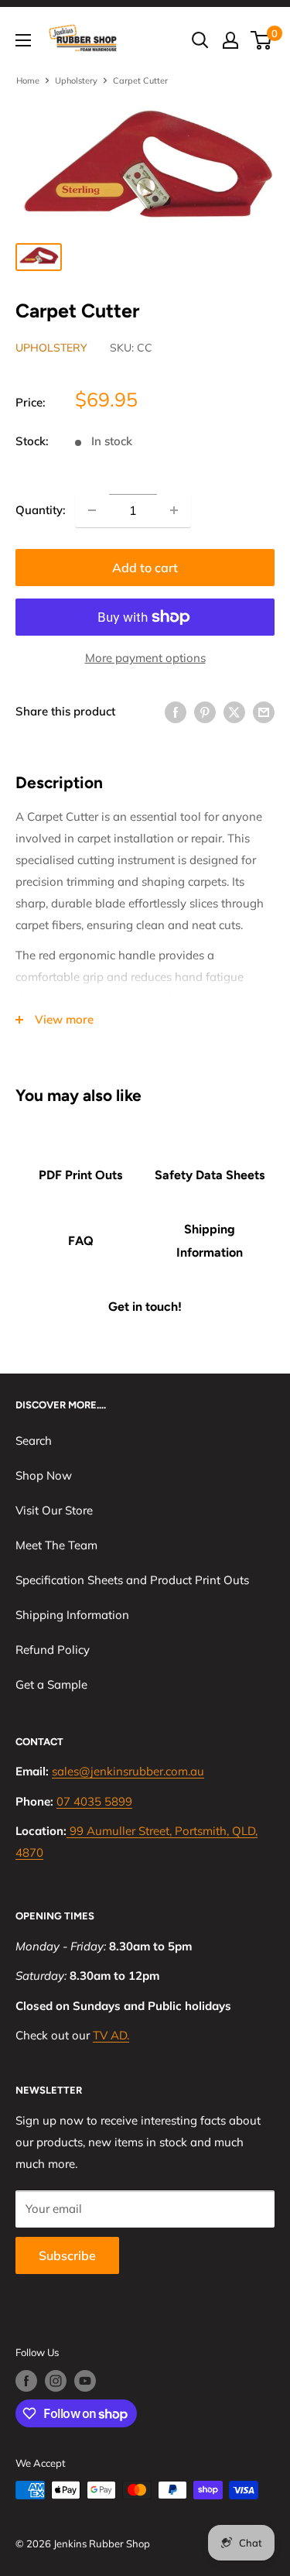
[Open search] (200, 40)
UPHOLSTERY (51, 348)
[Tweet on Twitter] (234, 711)
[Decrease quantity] (92, 510)
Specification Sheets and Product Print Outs (132, 1580)
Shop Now (44, 1475)
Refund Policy (53, 1650)
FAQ (81, 1241)
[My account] (230, 40)
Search (34, 1441)
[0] (262, 40)
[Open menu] (23, 40)
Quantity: (41, 510)
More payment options (145, 658)
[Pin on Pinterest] (205, 711)
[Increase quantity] (174, 510)
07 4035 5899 (94, 1801)
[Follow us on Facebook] (26, 2381)
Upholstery (76, 81)
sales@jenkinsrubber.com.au (128, 1771)
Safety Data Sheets (210, 1175)
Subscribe (67, 2255)
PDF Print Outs (80, 1175)
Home (28, 81)
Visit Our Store (54, 1510)
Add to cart (145, 568)
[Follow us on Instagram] (56, 2381)
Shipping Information (210, 1241)
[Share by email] (264, 711)
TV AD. (111, 2035)
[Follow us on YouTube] (85, 2381)
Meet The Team (56, 1545)
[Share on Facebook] (176, 711)
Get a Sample (51, 1684)
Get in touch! (145, 1307)
